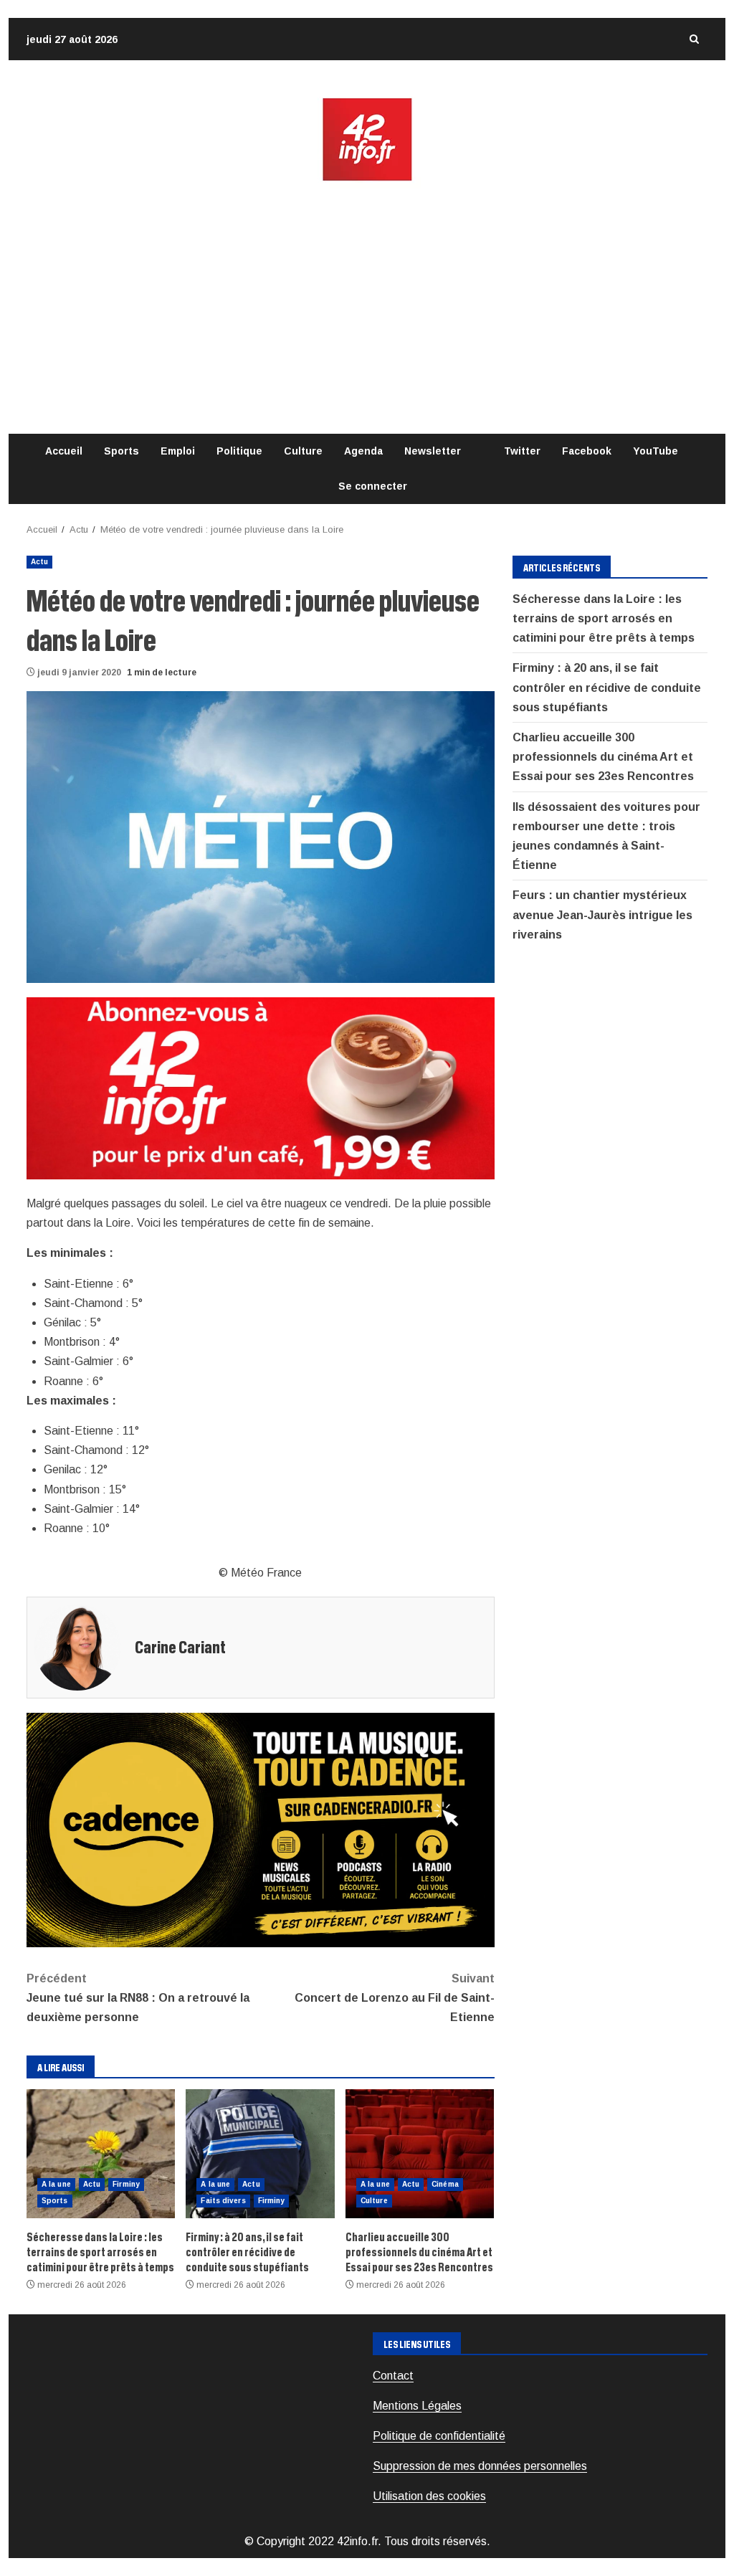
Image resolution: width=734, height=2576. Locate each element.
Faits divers (223, 2201)
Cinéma (445, 2184)
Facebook (587, 451)
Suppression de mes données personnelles (480, 2466)
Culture (303, 451)
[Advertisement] (367, 308)
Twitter (522, 451)
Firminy (126, 2184)
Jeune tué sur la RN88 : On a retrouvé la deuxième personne (138, 1998)
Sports (121, 451)
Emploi (178, 451)
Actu (39, 562)
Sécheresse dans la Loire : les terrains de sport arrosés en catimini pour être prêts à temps (101, 2154)
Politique (239, 451)
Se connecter (373, 486)
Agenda (363, 451)
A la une (56, 2184)
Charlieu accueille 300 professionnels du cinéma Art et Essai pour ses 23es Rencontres (420, 2154)
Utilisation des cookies (429, 2496)
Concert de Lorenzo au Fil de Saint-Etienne (394, 1998)
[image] (261, 1088)
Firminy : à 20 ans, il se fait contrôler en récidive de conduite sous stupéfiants (260, 2154)
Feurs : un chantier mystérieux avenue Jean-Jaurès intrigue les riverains (602, 914)
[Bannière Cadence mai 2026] (261, 1829)
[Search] (694, 39)
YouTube (656, 451)
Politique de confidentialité (439, 2436)
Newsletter (433, 451)
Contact (393, 2376)
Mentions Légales (417, 2406)
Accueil (64, 451)
